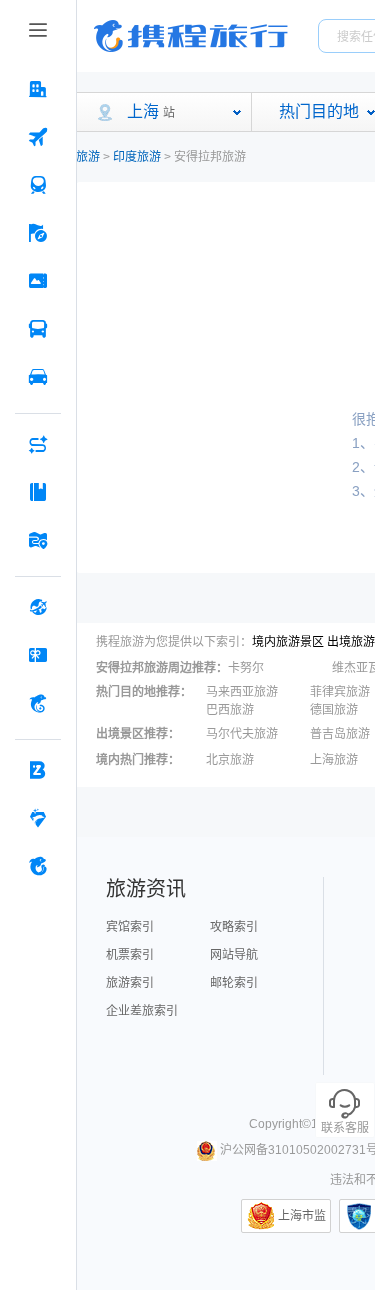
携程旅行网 (191, 36)
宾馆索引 (130, 927)
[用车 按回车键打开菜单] (38, 377)
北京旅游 (230, 760)
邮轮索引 (234, 983)
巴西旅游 (230, 710)
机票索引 (130, 955)
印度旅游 (137, 157)
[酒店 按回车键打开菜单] (38, 89)
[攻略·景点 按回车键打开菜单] (38, 492)
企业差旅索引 (142, 1011)
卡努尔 (246, 668)
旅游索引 (130, 983)
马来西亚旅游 (242, 692)
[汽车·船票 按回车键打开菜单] (38, 329)
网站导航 (234, 955)
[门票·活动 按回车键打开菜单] (38, 281)
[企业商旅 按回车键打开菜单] (38, 770)
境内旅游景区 (288, 642)
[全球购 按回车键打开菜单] (38, 607)
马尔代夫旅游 (242, 734)
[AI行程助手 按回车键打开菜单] (38, 444)
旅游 (88, 157)
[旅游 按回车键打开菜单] (38, 233)
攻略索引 (234, 927)
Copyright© (280, 1124)
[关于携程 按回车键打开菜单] (38, 866)
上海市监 (302, 1216)
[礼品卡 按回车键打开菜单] (38, 655)
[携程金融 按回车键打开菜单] (38, 703)
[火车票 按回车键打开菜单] (38, 185)
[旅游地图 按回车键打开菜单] (38, 540)
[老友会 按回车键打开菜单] (38, 818)
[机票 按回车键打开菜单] (38, 137)
